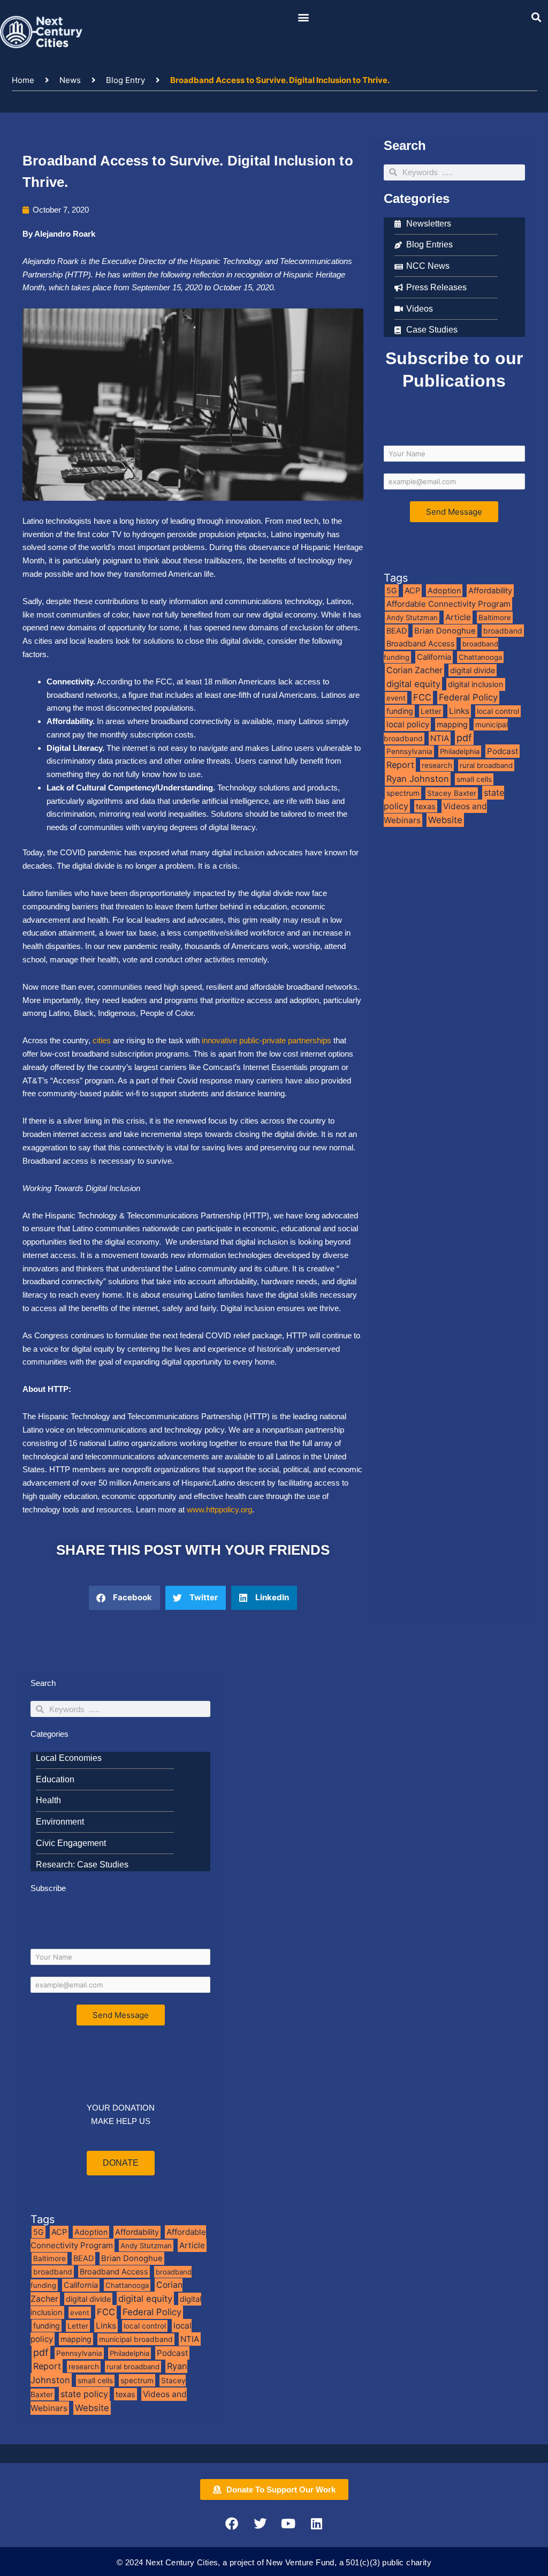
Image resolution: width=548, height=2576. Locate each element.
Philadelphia (460, 751)
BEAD (397, 631)
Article (458, 617)
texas (426, 806)
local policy (408, 724)
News (70, 80)
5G (392, 590)
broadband (503, 631)
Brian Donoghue (445, 631)
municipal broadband (136, 2339)
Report (400, 765)
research (437, 765)
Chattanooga (480, 657)
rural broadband (486, 765)
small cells (474, 779)
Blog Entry (125, 80)
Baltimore (495, 617)
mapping (452, 724)
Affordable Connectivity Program (448, 604)
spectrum (403, 793)
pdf (464, 738)
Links (459, 711)
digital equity (413, 684)
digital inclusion (476, 684)
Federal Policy (468, 697)
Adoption (444, 590)
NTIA (440, 738)
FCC (422, 697)
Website (445, 820)
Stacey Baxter (452, 793)
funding (400, 711)
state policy (84, 2394)
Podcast (503, 751)
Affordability (490, 591)
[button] (304, 17)
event (396, 698)
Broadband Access (421, 643)
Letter (431, 711)
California (434, 657)
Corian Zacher (414, 670)
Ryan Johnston (418, 779)
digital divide (473, 670)
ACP (412, 591)
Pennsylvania (409, 751)
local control (498, 711)
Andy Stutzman (412, 617)
